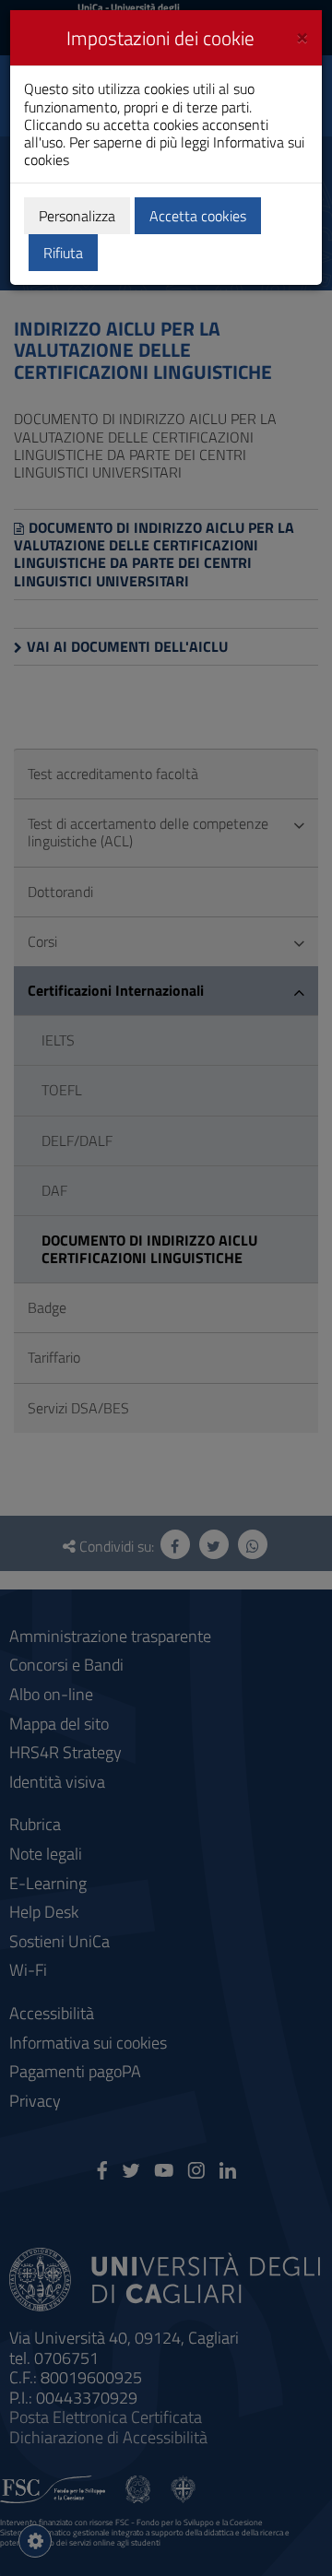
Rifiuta (63, 253)
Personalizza (77, 216)
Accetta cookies (198, 216)
